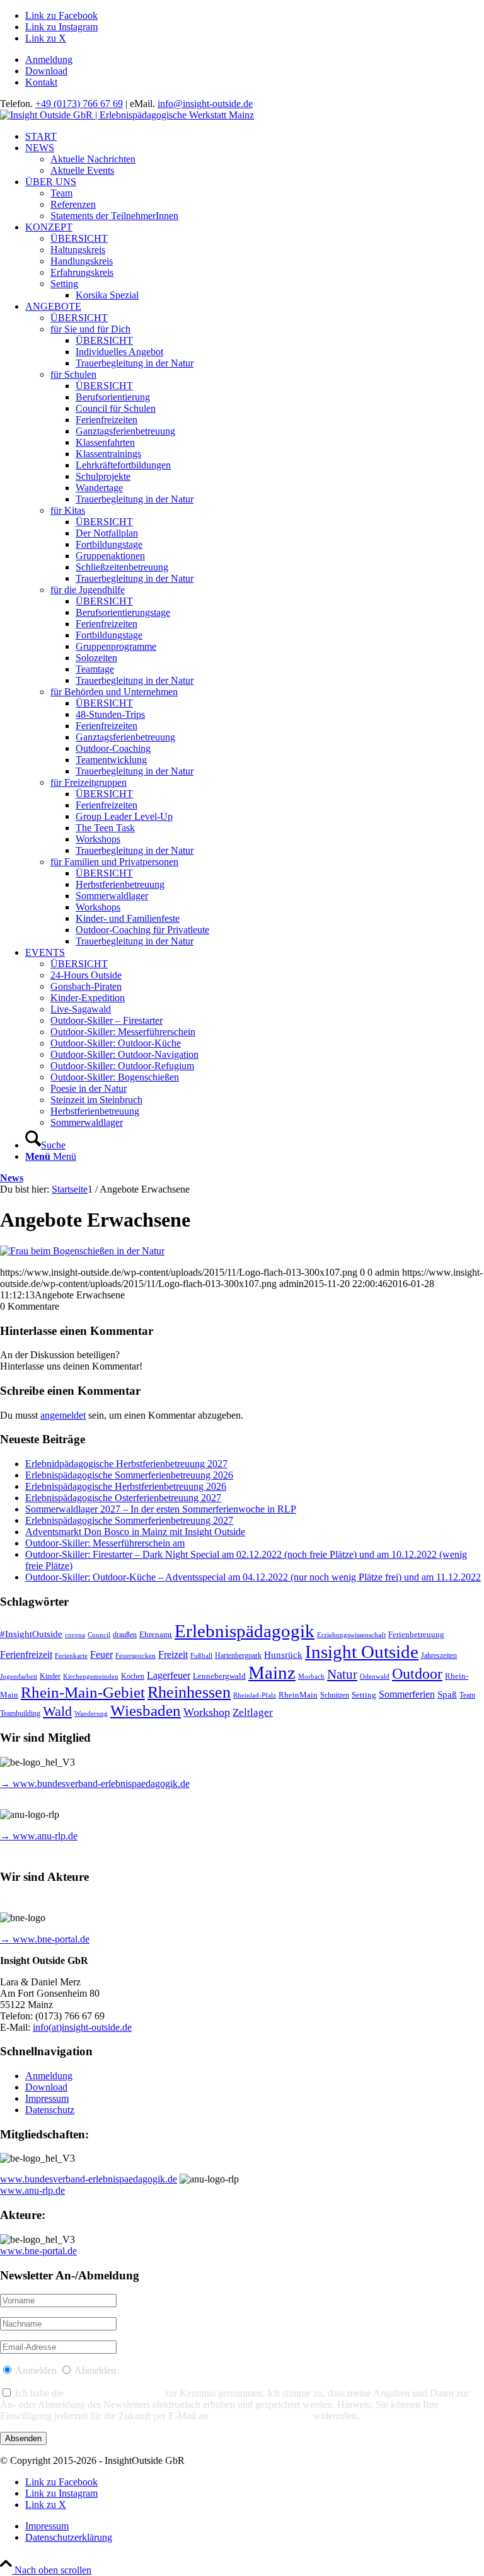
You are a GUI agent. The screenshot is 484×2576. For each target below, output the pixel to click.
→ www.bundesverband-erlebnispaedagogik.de (95, 1784)
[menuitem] (255, 60)
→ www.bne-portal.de (45, 1939)
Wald (57, 1711)
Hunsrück (283, 1655)
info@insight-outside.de (205, 104)
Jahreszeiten (439, 1656)
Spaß (447, 1694)
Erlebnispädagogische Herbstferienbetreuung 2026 (126, 1486)
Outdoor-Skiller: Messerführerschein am (105, 1543)
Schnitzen (335, 1695)
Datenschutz (50, 2110)
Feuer (101, 1654)
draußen (125, 1635)
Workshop (207, 1712)
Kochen (133, 1677)
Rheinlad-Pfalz (255, 1695)
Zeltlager (253, 1712)
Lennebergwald (219, 1676)
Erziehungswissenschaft (351, 1635)
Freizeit (173, 1654)
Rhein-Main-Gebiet (83, 1692)
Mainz (272, 1672)
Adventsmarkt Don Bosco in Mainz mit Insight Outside (135, 1532)
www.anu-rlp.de (32, 2190)
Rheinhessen (189, 1692)
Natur (342, 1674)
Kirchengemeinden (91, 1677)
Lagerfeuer (169, 1675)
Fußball (201, 1656)
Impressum (47, 2098)
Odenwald (375, 1677)
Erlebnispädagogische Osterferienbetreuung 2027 (123, 1498)
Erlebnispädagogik (245, 1631)
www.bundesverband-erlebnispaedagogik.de (89, 2179)
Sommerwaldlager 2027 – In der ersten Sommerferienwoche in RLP (161, 1509)
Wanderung (91, 1714)
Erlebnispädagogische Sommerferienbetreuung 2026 (129, 1475)
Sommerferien (407, 1694)
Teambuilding (20, 1714)
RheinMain (298, 1695)
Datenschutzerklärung (114, 2393)
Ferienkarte (71, 1656)
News (12, 1178)
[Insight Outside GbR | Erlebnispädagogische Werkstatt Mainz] (127, 115)
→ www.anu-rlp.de (39, 1836)
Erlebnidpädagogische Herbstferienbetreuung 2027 (126, 1464)
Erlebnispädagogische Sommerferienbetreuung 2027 (129, 1520)
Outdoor (417, 1674)
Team (467, 1695)
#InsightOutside (31, 1634)
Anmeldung (49, 60)
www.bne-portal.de (38, 2251)
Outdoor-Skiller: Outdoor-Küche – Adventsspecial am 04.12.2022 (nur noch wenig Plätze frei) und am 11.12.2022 (253, 1577)
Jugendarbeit (19, 1677)
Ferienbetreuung (416, 1634)
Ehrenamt (156, 1634)
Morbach (311, 1677)
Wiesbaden (146, 1711)
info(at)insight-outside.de (82, 2027)
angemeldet (63, 1415)
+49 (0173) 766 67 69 (79, 104)
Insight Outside (362, 1652)
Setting (364, 1695)
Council (99, 1635)
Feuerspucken (135, 1656)
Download (46, 71)
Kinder (50, 1677)
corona (75, 1635)
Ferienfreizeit (26, 1654)
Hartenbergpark (238, 1656)
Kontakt (41, 82)
